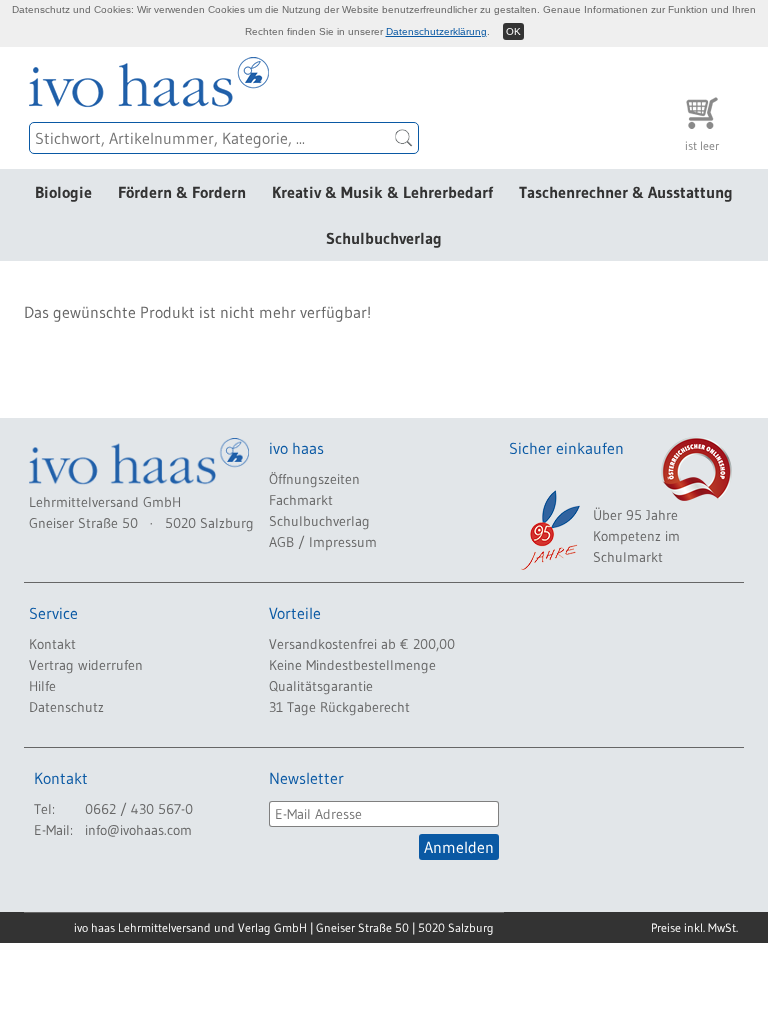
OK (513, 31)
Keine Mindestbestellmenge (352, 665)
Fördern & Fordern (182, 192)
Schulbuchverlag (384, 238)
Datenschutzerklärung (436, 31)
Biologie (63, 192)
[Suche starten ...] (404, 138)
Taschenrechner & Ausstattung (626, 192)
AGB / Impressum (323, 542)
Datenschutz (66, 707)
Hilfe (42, 686)
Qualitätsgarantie (321, 686)
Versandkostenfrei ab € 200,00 (362, 644)
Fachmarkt (301, 500)
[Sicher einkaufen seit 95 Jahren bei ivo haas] (549, 530)
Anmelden (459, 847)
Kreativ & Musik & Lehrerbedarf (382, 192)
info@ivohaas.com (138, 830)
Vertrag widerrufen (86, 665)
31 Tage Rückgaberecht (339, 707)
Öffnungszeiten (314, 479)
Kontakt (52, 644)
